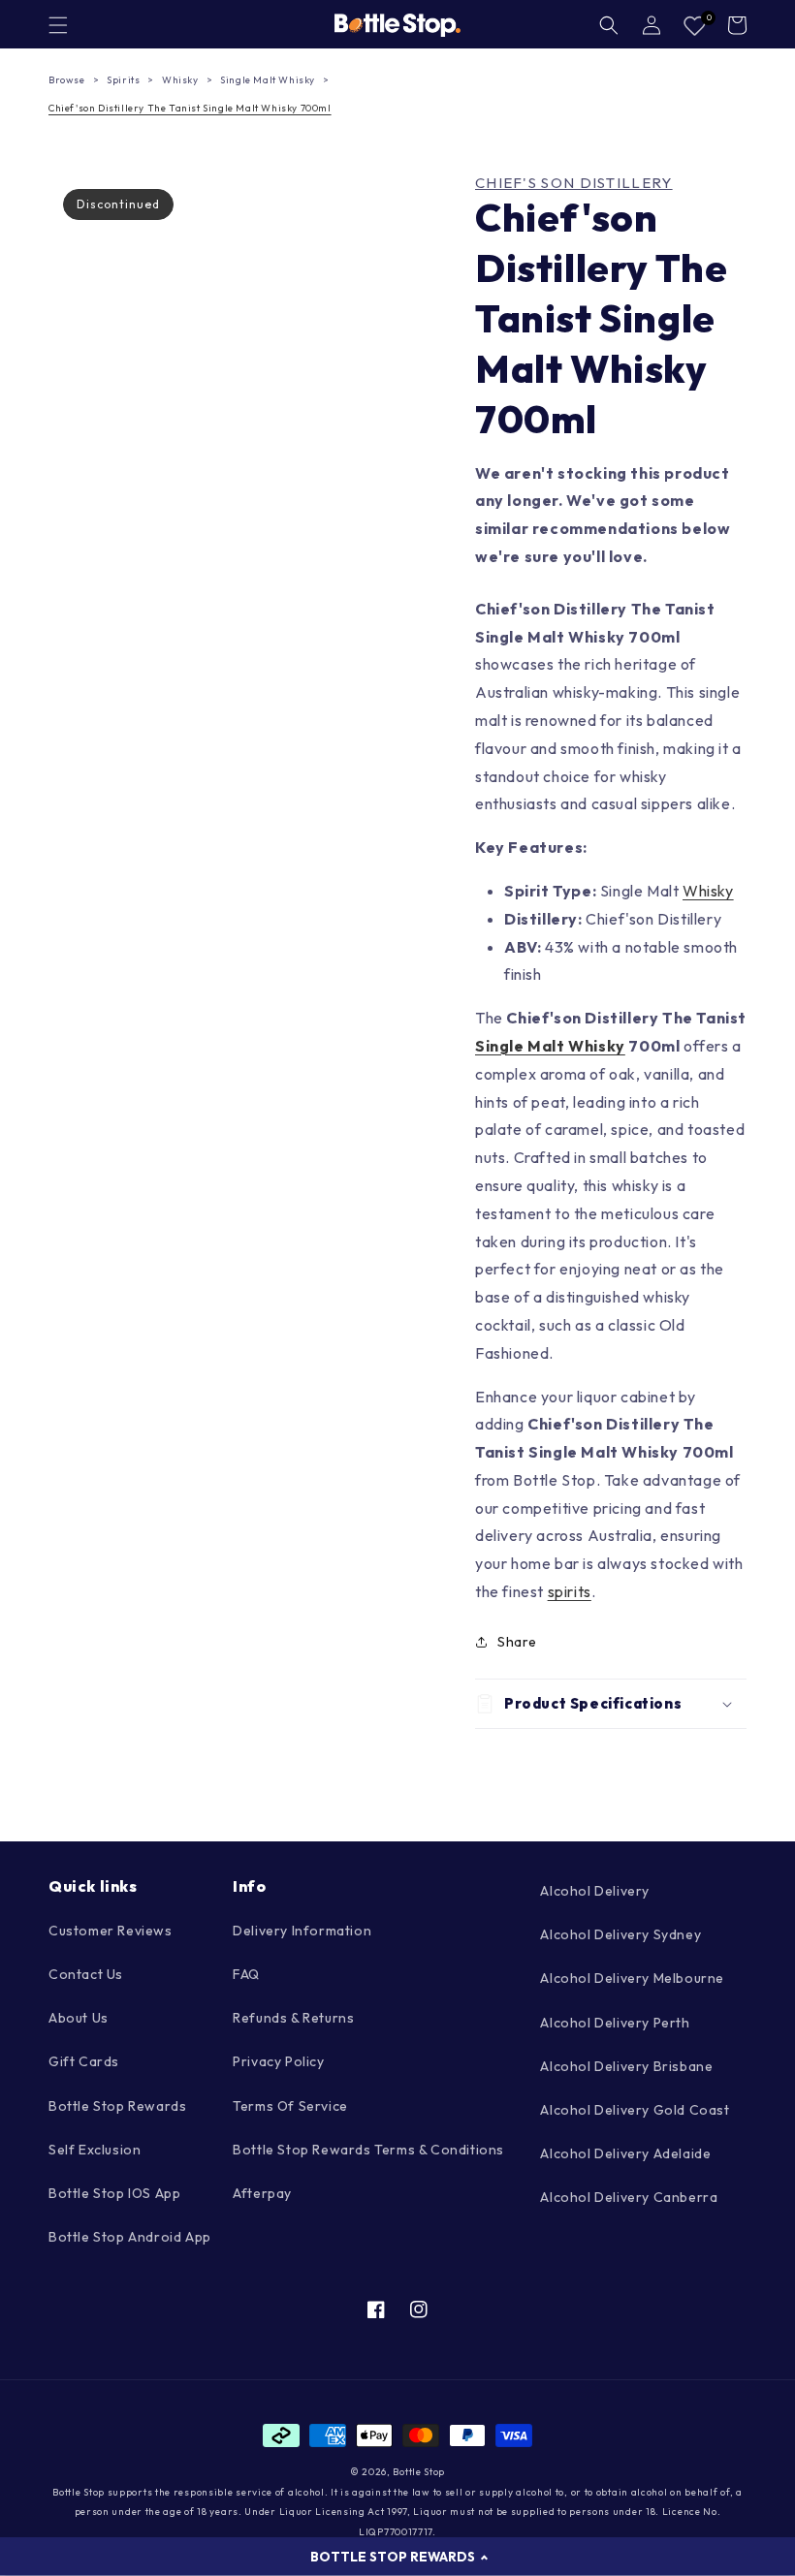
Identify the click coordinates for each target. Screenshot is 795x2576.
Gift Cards (84, 2061)
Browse (67, 80)
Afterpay (262, 2193)
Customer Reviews (111, 1931)
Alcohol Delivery (595, 1891)
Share (517, 1642)
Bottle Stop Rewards (117, 2106)
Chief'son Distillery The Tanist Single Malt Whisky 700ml (190, 108)
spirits (570, 1591)
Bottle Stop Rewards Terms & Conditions (368, 2150)
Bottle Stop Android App (130, 2237)
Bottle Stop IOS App (114, 2193)
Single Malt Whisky (268, 80)
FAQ (246, 1974)
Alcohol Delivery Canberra (629, 2197)
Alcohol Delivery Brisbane (626, 2066)
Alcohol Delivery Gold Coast (635, 2110)
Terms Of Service (290, 2106)
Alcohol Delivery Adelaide (625, 2153)
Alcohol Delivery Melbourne (632, 1978)
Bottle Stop (419, 2472)
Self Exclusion (95, 2150)
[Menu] (58, 25)
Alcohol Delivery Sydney (620, 1934)
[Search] (609, 25)
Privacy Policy (278, 2061)
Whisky (180, 80)
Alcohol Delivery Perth (615, 2023)
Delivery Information (302, 1931)
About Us (79, 2018)
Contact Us (86, 1974)
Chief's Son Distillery (574, 183)
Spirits (123, 80)
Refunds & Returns (293, 2018)
